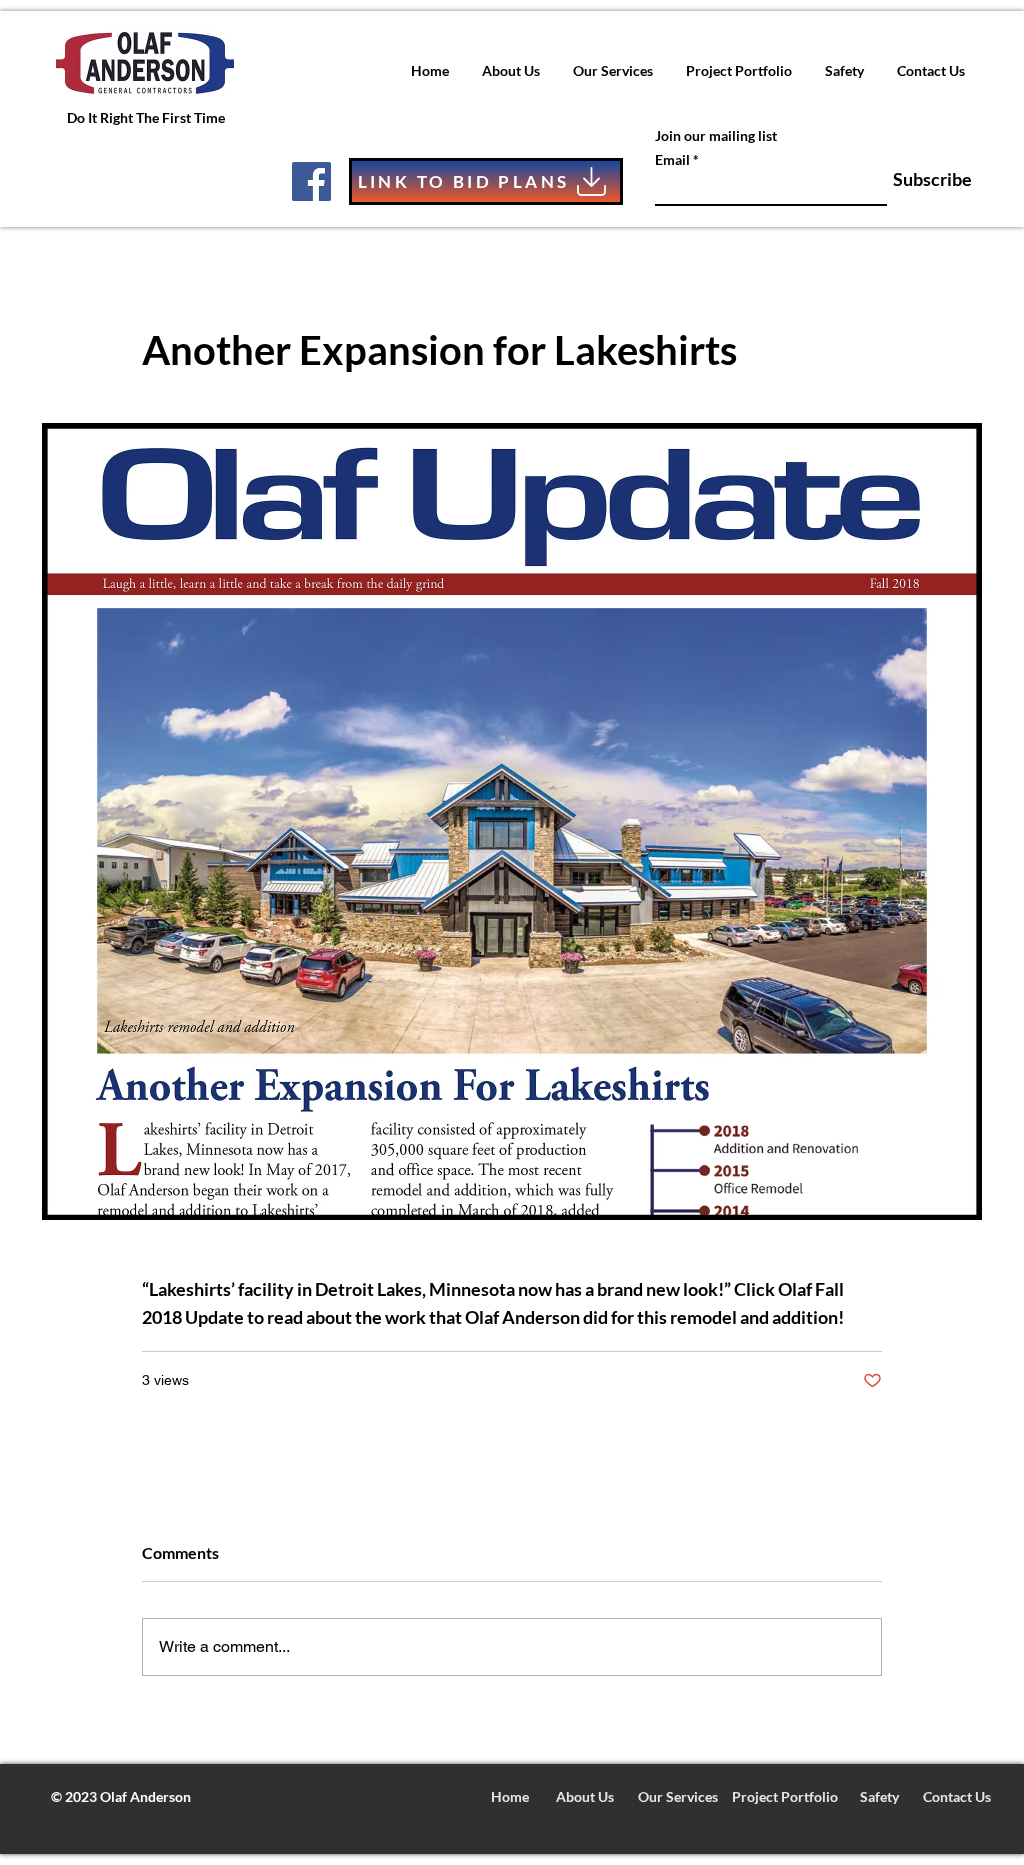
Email (672, 160)
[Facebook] (311, 181)
